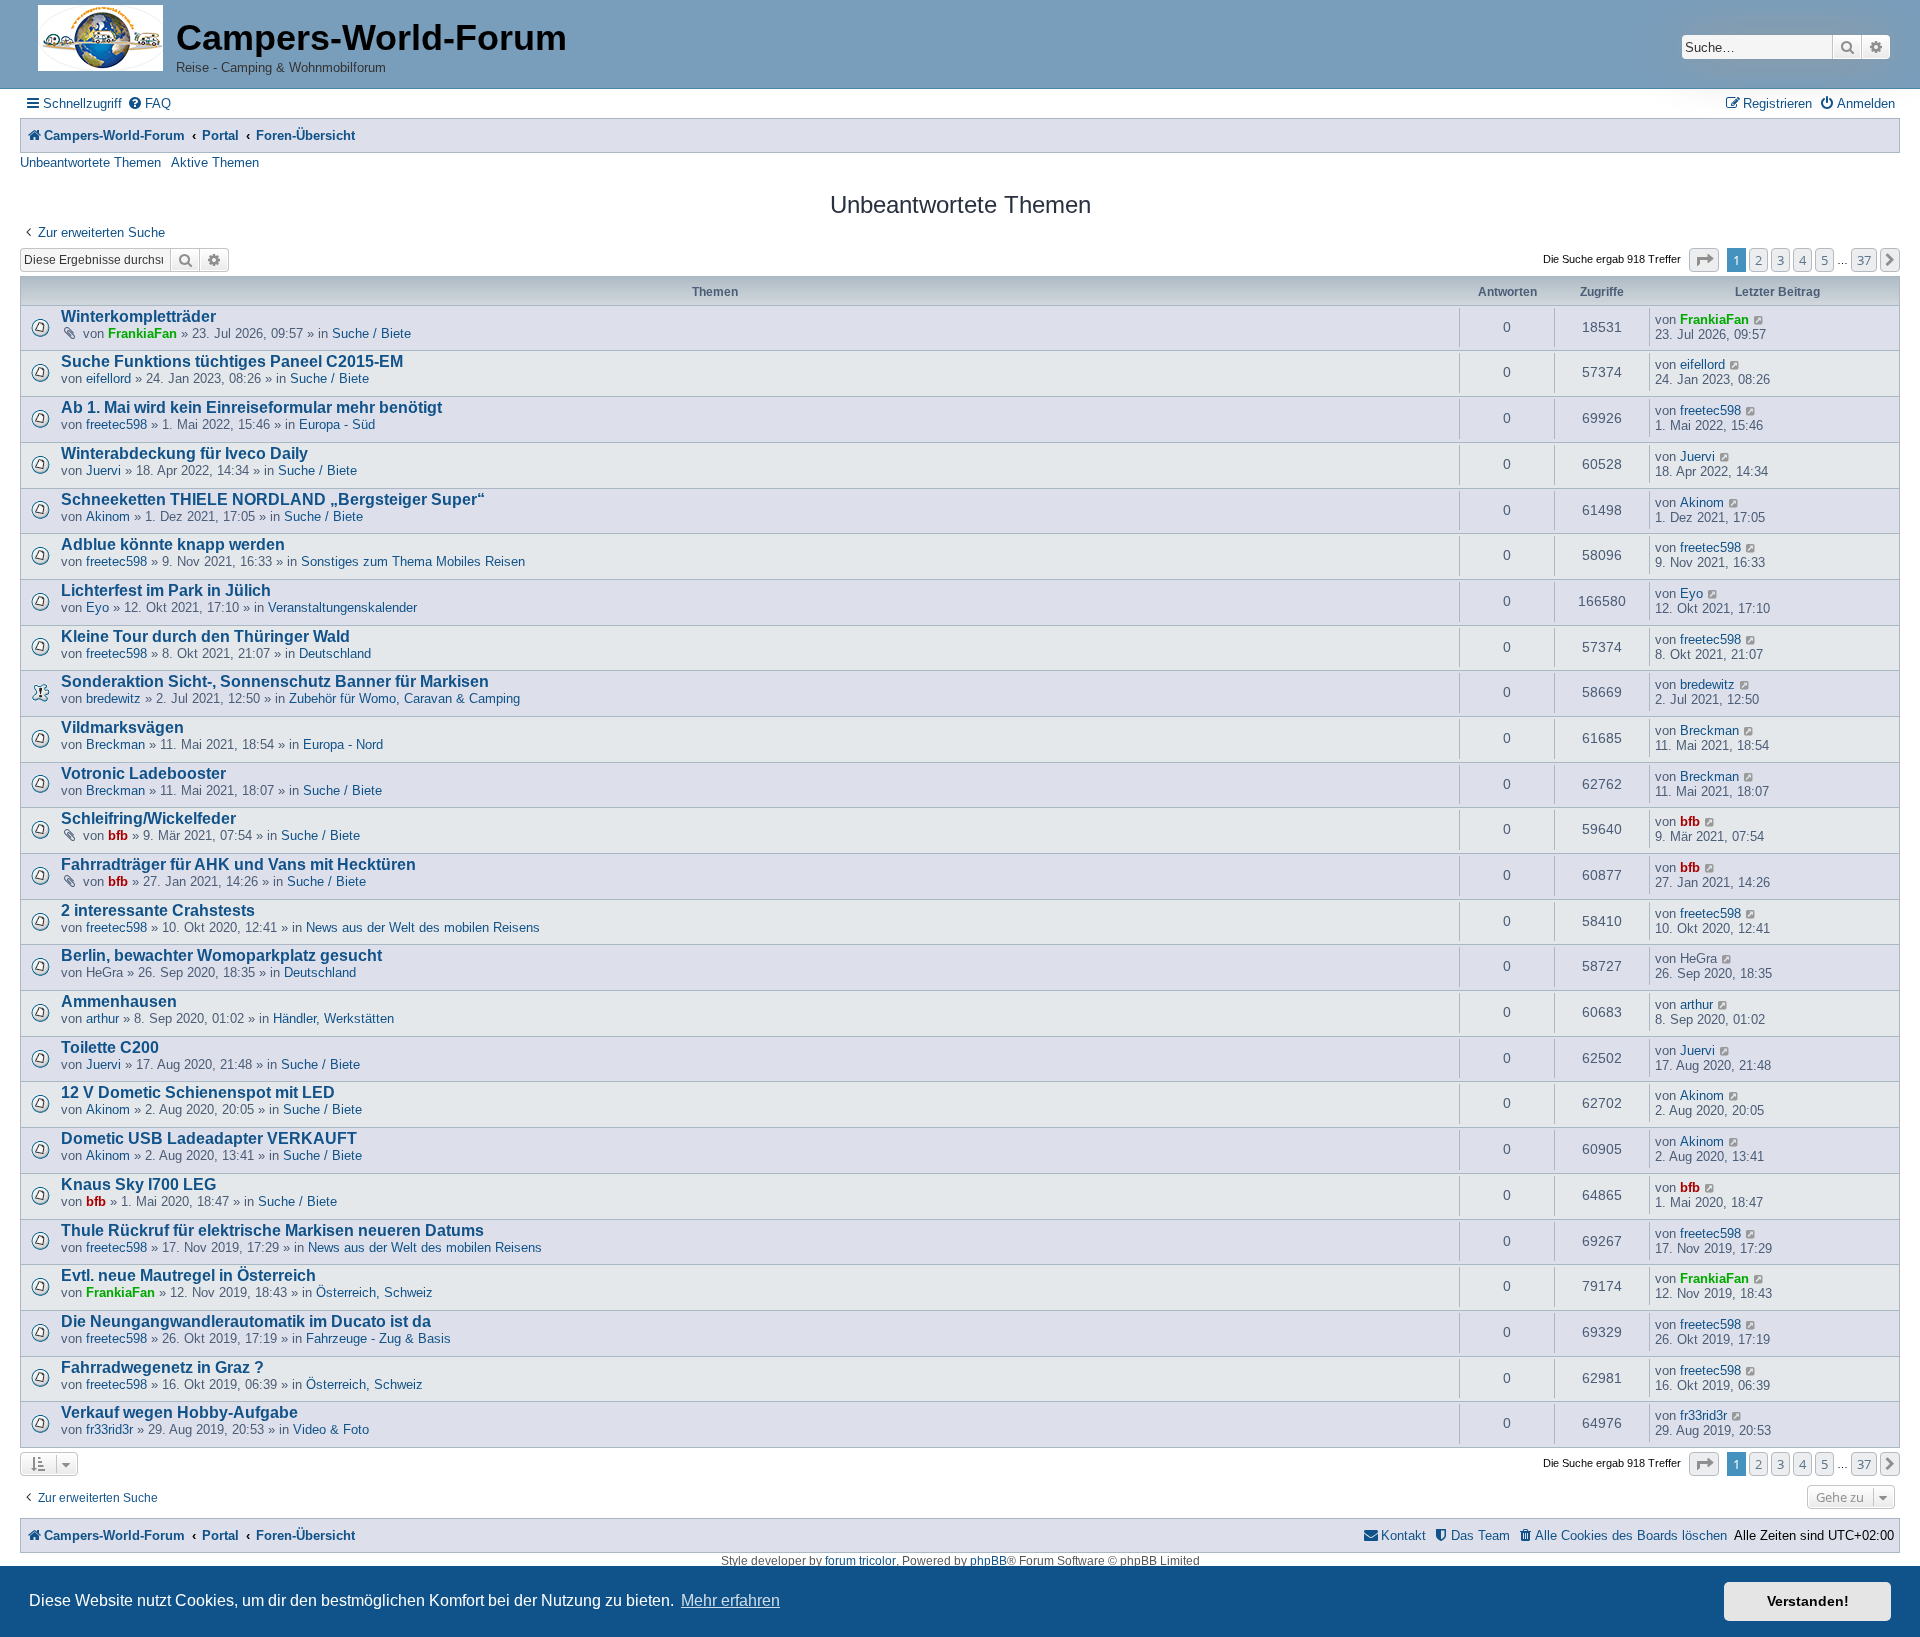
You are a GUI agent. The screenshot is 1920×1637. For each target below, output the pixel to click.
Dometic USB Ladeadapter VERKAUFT (209, 1138)
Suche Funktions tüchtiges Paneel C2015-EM (232, 361)
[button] (1704, 260)
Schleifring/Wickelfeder (148, 818)
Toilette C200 (110, 1047)
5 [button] (1824, 260)
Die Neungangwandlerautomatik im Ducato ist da (246, 1321)
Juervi (103, 470)
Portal (220, 135)
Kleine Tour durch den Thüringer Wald (205, 636)
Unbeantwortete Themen (90, 162)
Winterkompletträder (138, 316)
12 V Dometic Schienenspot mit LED (198, 1092)
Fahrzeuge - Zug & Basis (378, 1338)
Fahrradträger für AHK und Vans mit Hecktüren (238, 864)
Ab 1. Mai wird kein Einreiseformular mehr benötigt (251, 407)
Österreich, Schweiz (374, 1292)
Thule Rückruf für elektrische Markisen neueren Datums (272, 1230)
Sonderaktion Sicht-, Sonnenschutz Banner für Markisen (275, 681)
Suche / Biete (371, 333)
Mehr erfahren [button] (730, 1600)
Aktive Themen (215, 162)
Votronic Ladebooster (143, 773)
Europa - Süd (337, 424)
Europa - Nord (343, 744)
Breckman (115, 744)
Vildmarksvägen (122, 727)
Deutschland (335, 653)
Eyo (97, 607)
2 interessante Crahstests (158, 910)
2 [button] (1758, 260)
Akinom (108, 516)
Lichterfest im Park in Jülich (166, 590)
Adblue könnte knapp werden (173, 544)
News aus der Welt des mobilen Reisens (423, 927)
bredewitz (113, 698)
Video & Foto (331, 1429)
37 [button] (1864, 260)
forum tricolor (860, 1561)
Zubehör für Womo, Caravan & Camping (404, 698)
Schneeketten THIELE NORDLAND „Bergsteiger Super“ (273, 499)
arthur (102, 1018)
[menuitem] (149, 103)
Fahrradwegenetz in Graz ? (162, 1367)
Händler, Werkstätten (333, 1018)
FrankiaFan (142, 333)
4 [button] (1802, 260)
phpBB (988, 1561)
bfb (118, 835)
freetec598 (116, 424)
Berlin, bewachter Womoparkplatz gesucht (221, 955)
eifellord (108, 378)
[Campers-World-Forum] (100, 39)
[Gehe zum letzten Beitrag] (1759, 319)
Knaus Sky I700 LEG (138, 1184)
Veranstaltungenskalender (342, 607)
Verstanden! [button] (1808, 1601)
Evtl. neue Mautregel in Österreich (188, 1275)
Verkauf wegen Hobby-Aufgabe (179, 1412)
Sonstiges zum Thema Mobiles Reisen (413, 561)
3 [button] (1780, 260)
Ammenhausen (119, 1001)
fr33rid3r (109, 1429)
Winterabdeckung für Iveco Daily (184, 453)
